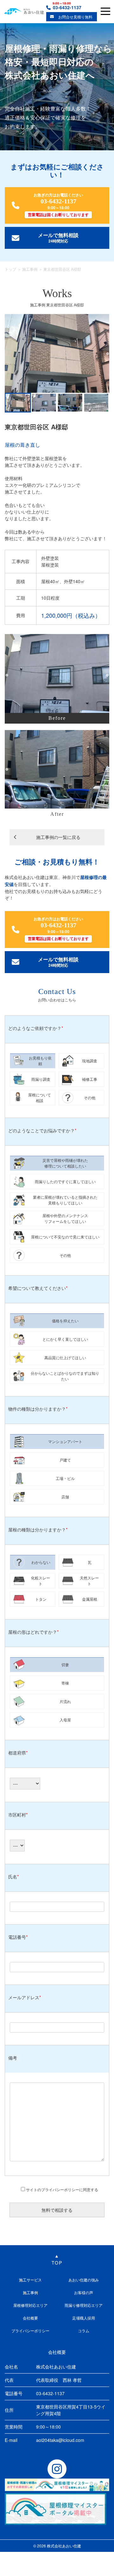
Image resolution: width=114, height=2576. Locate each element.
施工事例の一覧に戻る (58, 837)
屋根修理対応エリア (30, 2305)
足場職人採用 (84, 2318)
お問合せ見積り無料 (75, 17)
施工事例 (30, 269)
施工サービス (30, 2280)
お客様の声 (84, 2292)
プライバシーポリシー (30, 2331)
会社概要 (30, 2318)
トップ (10, 269)
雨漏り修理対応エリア (84, 2305)
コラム (84, 2331)
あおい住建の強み (84, 2280)
